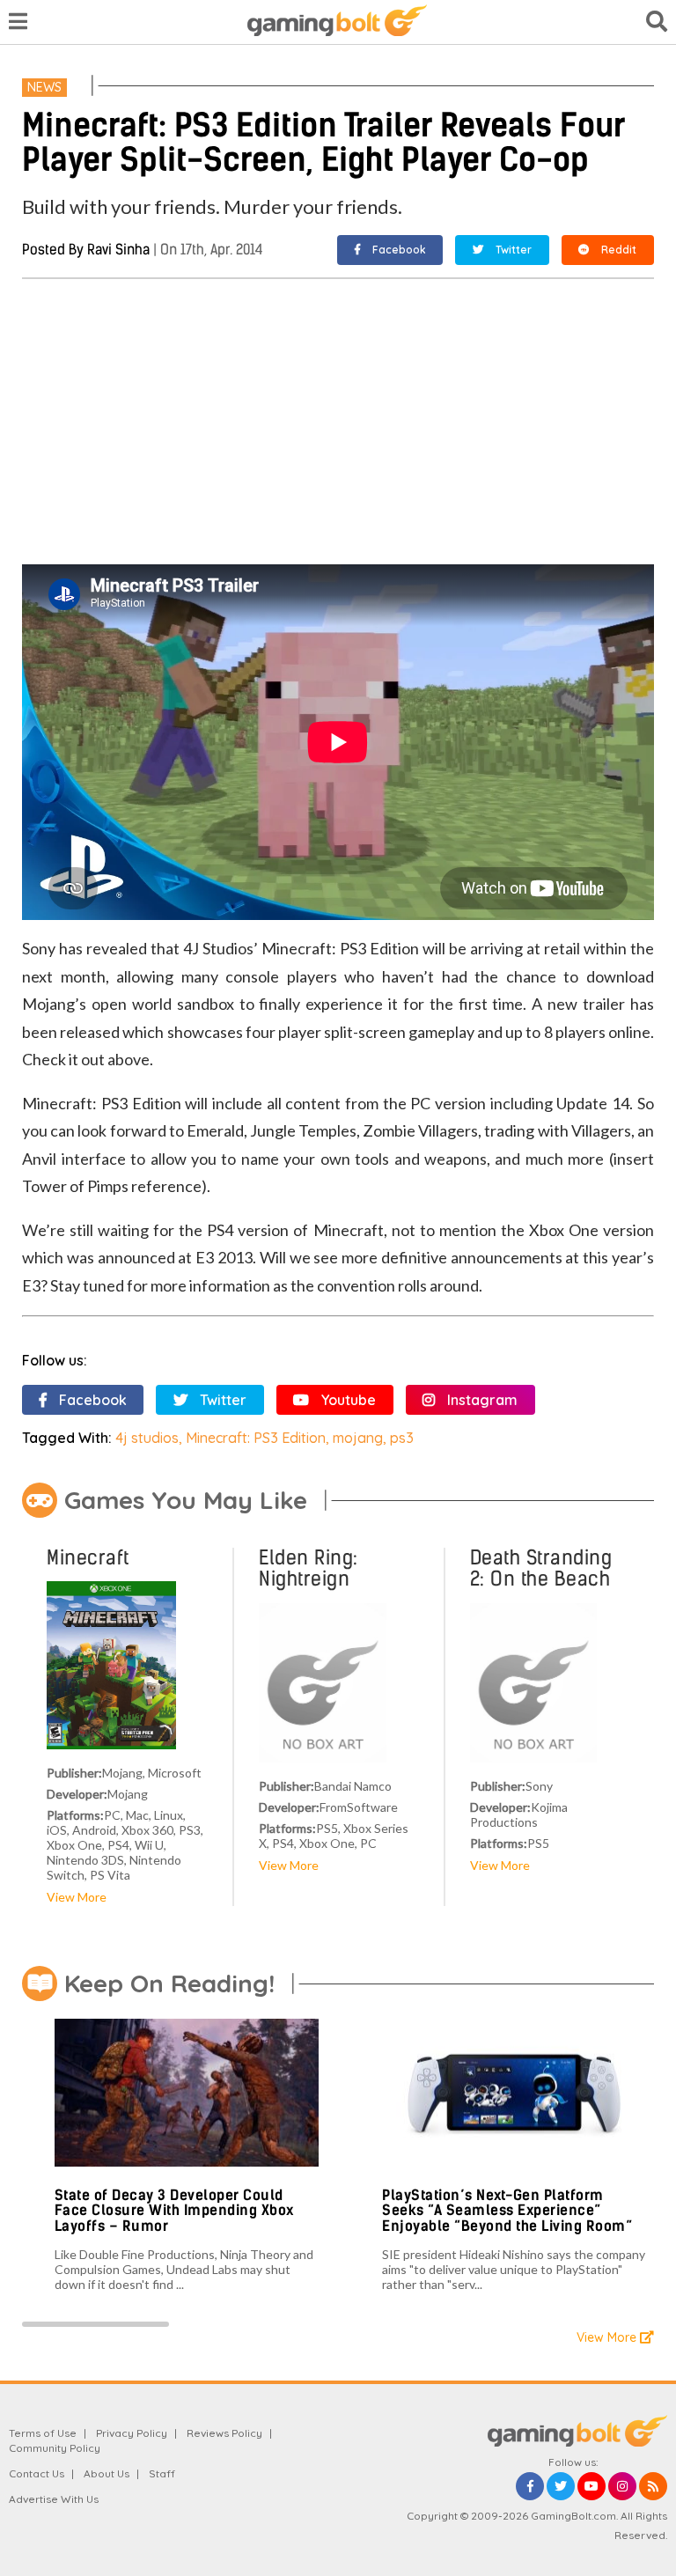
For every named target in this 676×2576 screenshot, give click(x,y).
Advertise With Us (54, 2499)
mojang (358, 1438)
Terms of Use (43, 2433)
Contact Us (37, 2473)
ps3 (402, 1438)
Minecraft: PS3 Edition (256, 1438)
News (44, 87)
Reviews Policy (224, 2433)
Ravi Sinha (118, 250)
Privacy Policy (132, 2433)
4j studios (147, 1438)
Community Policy (55, 2448)
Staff (162, 2473)
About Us (107, 2473)
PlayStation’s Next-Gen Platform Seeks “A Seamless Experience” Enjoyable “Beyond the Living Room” (507, 2211)
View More (77, 1897)
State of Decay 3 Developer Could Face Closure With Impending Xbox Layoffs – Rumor (174, 2211)
